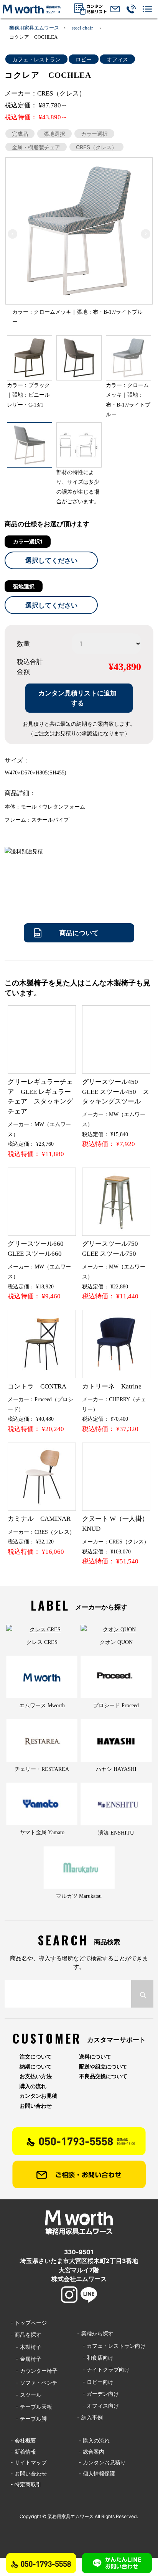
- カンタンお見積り (102, 2462)
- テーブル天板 (31, 2407)
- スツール (26, 2395)
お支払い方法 (36, 2076)
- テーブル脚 (29, 2419)
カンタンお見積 (38, 2096)
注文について (36, 2057)
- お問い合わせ (29, 2473)
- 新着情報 (23, 2452)
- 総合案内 (91, 2452)
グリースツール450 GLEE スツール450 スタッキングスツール (116, 1092)
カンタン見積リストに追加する (77, 698)
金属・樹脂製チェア (36, 147)
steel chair (83, 28)
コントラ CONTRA (37, 1386)
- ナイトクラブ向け (103, 2369)
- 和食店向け (95, 2358)
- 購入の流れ (94, 2440)
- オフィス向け (98, 2406)
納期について (36, 2067)
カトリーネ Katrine (112, 1386)
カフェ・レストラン (36, 59)
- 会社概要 (23, 2440)
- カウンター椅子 (34, 2371)
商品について (79, 933)
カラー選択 (94, 134)
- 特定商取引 (26, 2484)
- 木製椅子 (26, 2347)
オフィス (117, 59)
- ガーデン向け (98, 2394)
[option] (79, 231)
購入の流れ (33, 2086)
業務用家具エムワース (34, 28)
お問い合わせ (36, 2106)
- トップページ (29, 2323)
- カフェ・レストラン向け (111, 2346)
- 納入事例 (90, 2417)
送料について (95, 2057)
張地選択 (54, 134)
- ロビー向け (95, 2382)
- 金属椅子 (26, 2359)
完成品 (20, 134)
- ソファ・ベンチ (34, 2382)
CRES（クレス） (96, 147)
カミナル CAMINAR (39, 1519)
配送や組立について (103, 2067)
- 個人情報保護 (97, 2473)
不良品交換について (103, 2076)
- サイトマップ (29, 2462)
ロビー (84, 59)
